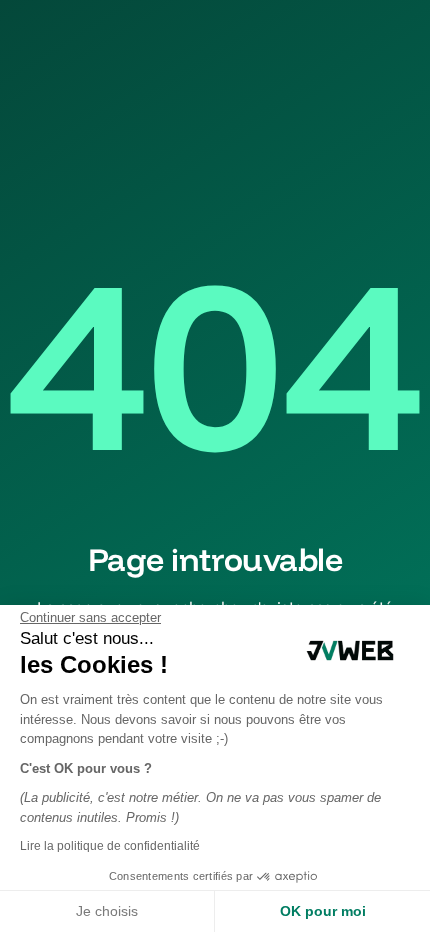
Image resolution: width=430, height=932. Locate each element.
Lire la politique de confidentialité (110, 846)
